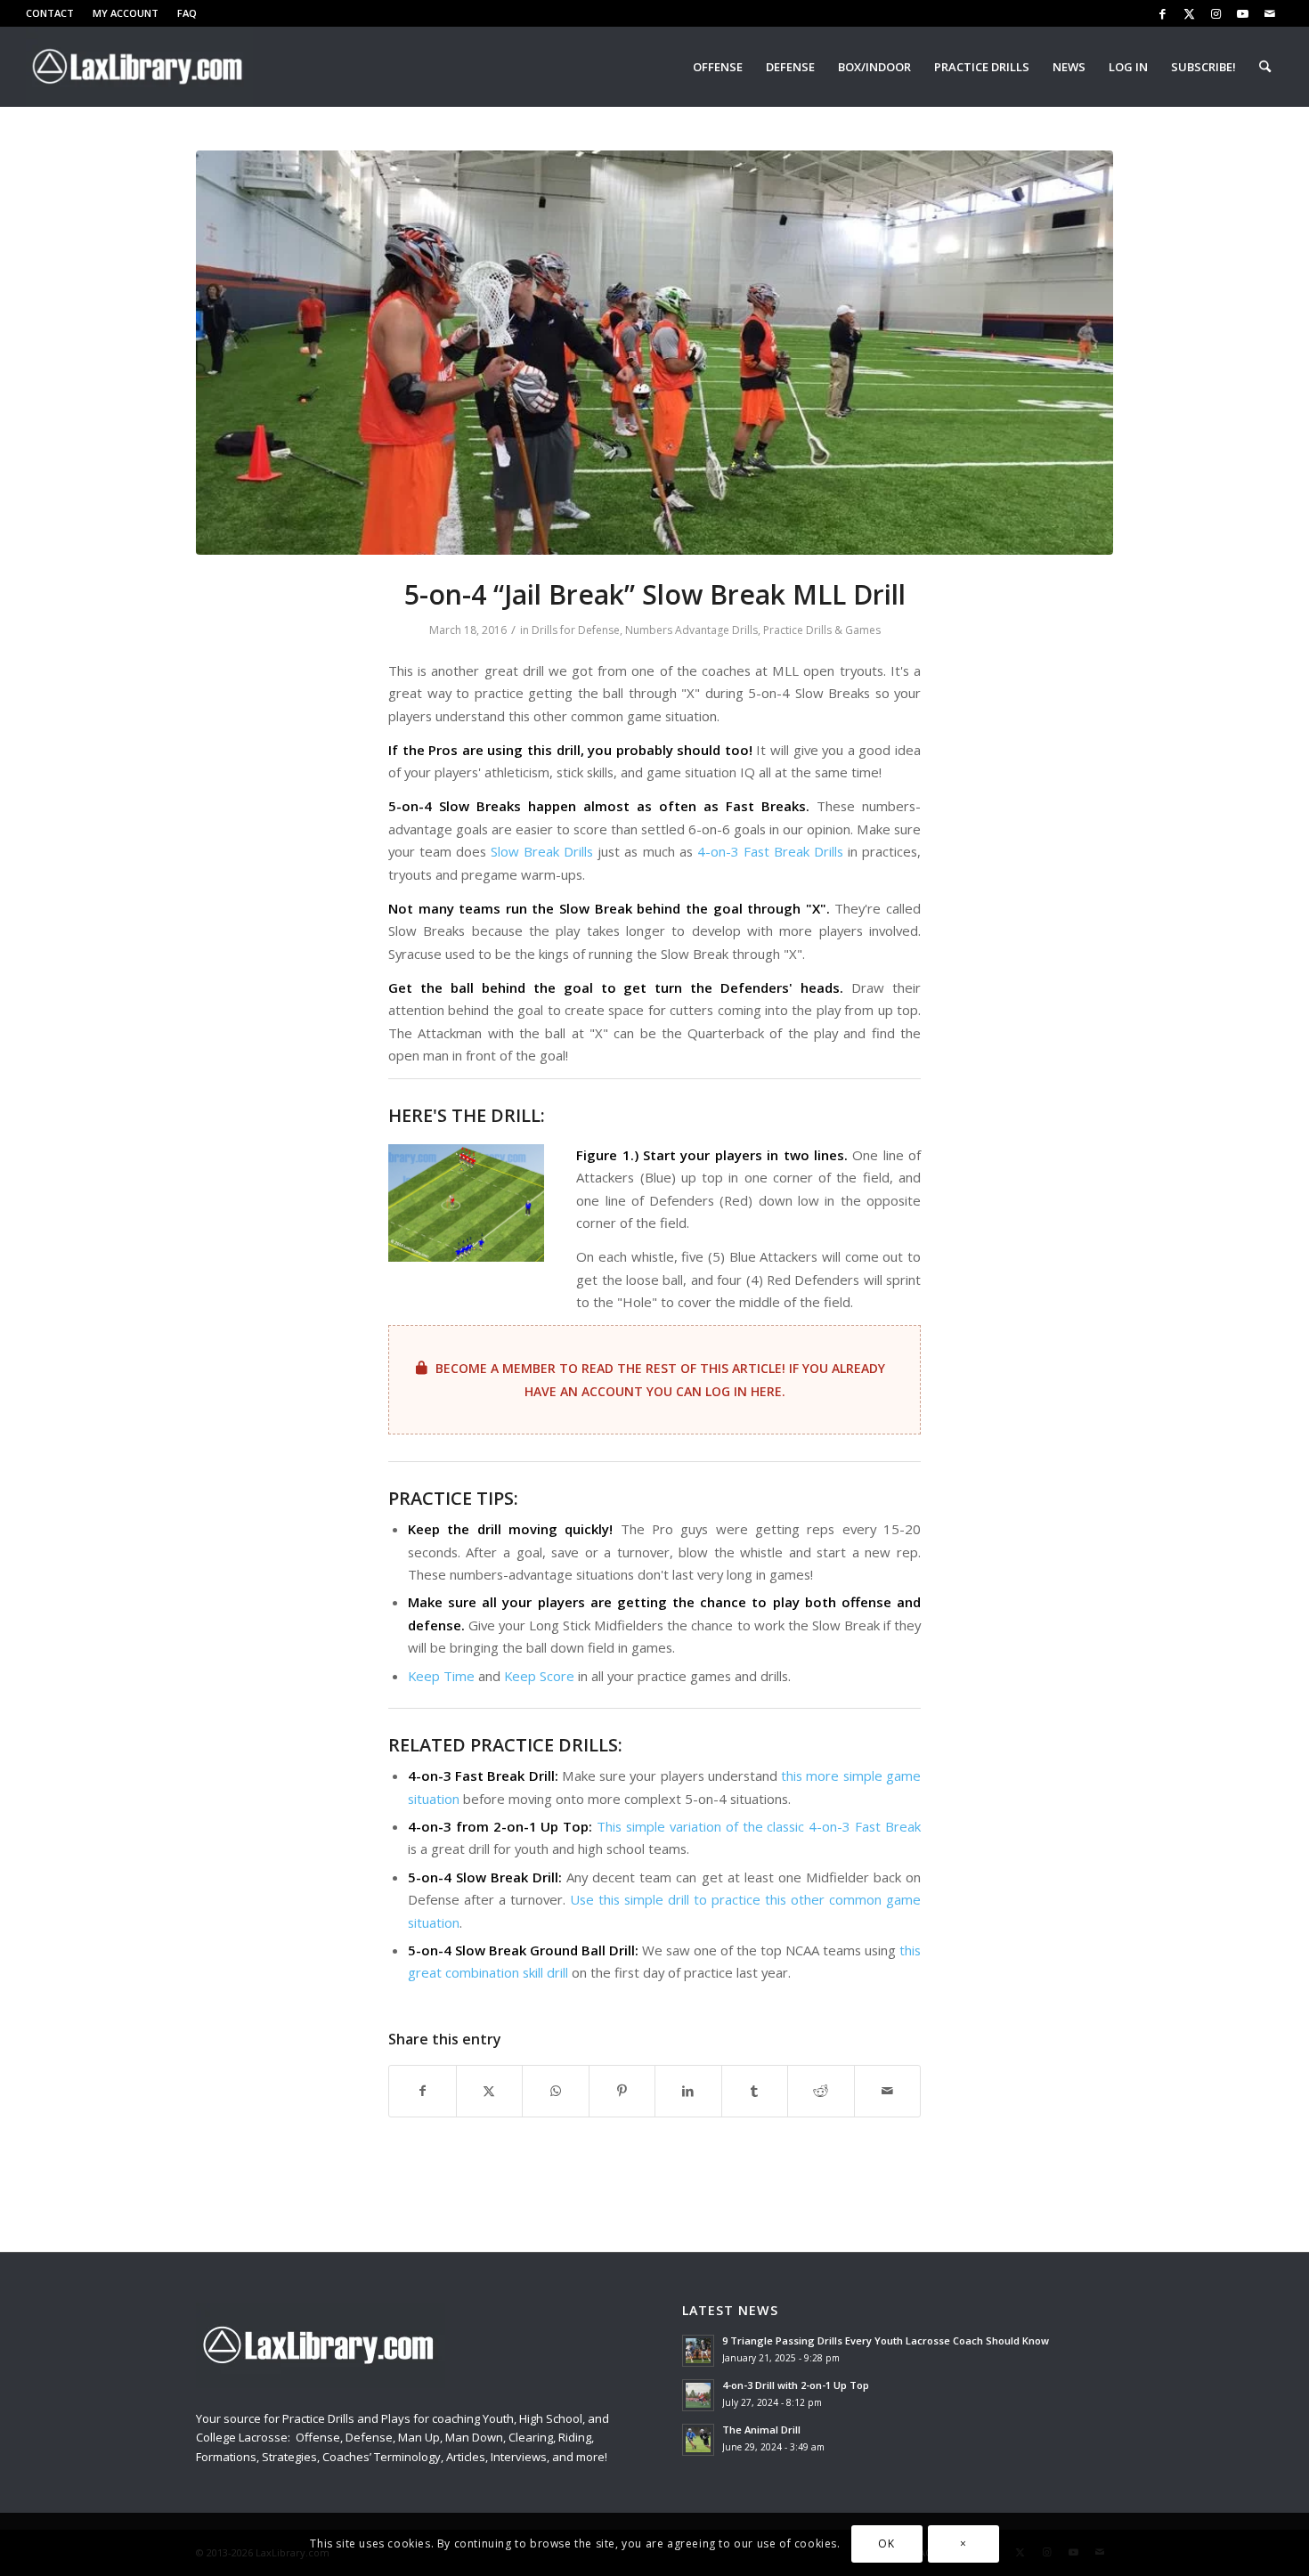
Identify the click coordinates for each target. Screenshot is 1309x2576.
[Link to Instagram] (1216, 13)
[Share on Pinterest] (622, 2091)
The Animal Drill (761, 2430)
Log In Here (744, 1391)
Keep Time (441, 1676)
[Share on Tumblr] (755, 2091)
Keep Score (539, 1676)
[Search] (1265, 67)
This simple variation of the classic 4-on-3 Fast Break (759, 1826)
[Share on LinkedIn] (688, 2091)
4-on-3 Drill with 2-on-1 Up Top (796, 2385)
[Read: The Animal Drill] (698, 2440)
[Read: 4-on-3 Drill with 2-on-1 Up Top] (698, 2395)
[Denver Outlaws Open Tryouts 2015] (654, 353)
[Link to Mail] (1270, 13)
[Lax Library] (139, 67)
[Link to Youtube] (1243, 13)
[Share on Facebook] (423, 2091)
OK (886, 2544)
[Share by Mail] (888, 2091)
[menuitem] (55, 13)
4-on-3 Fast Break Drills (770, 851)
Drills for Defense (576, 630)
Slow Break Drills (542, 851)
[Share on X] (490, 2091)
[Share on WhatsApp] (556, 2091)
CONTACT (50, 13)
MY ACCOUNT (126, 13)
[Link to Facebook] (1163, 13)
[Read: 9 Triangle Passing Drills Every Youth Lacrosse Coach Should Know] (698, 2351)
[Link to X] (1189, 13)
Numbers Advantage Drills (691, 630)
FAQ (187, 13)
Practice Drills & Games (822, 630)
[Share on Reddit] (821, 2091)
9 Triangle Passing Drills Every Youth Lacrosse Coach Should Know (886, 2340)
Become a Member (496, 1368)
